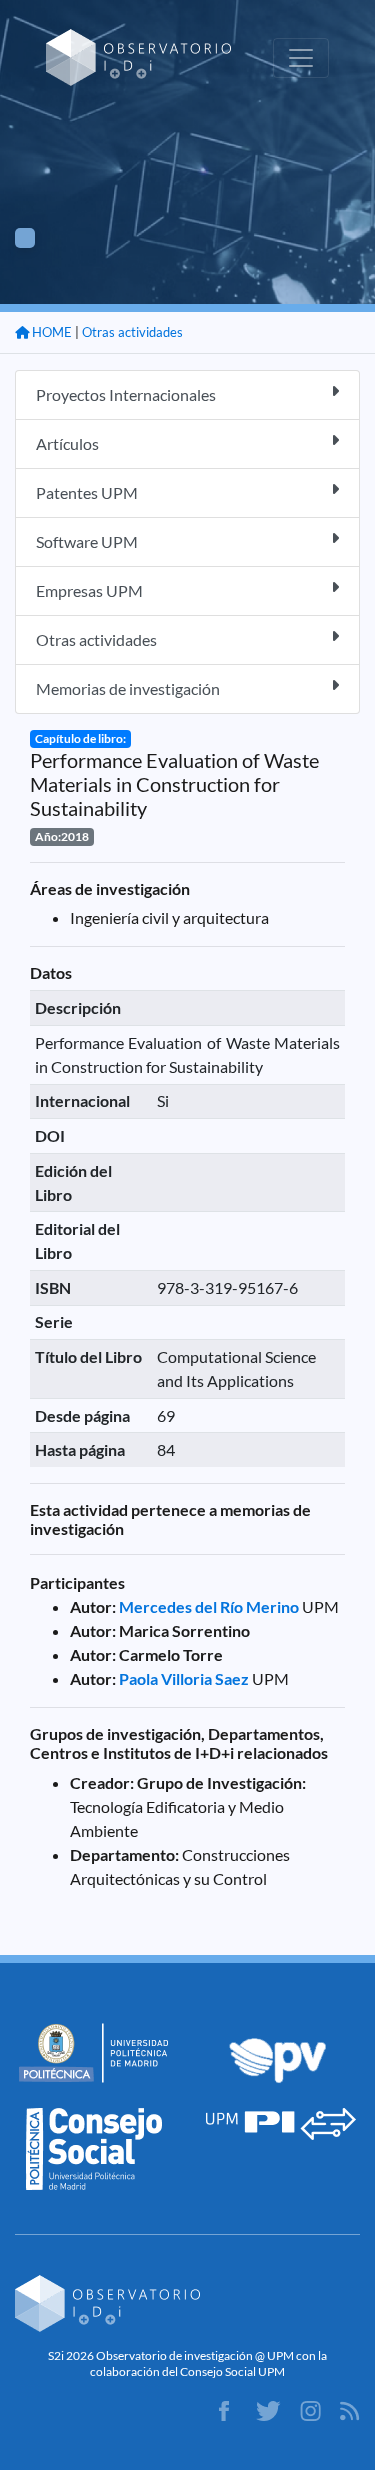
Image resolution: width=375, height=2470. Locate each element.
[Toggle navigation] (301, 58)
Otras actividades (132, 332)
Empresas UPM (89, 590)
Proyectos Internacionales (126, 394)
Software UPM (87, 541)
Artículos (67, 443)
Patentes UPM (87, 492)
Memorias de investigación (128, 688)
